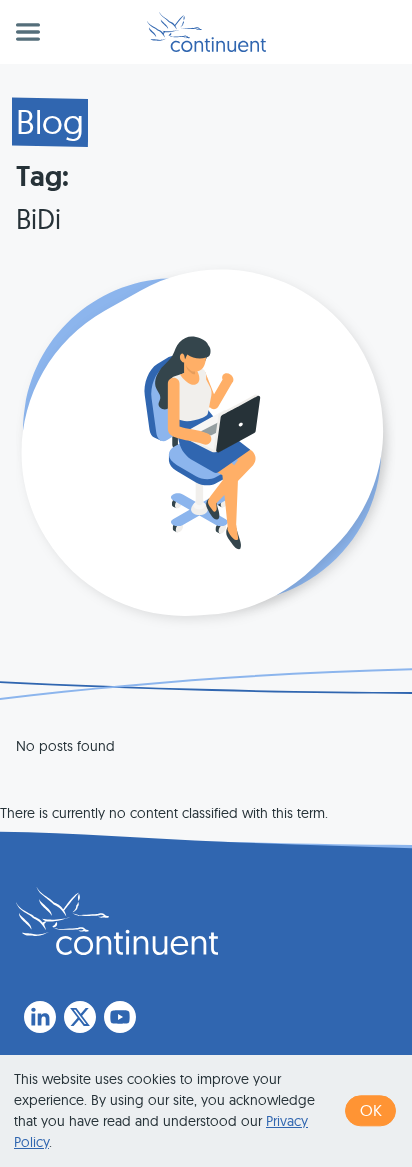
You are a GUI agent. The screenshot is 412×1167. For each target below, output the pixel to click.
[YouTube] (120, 1017)
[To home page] (117, 921)
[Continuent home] (206, 32)
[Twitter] (80, 1017)
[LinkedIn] (40, 1017)
